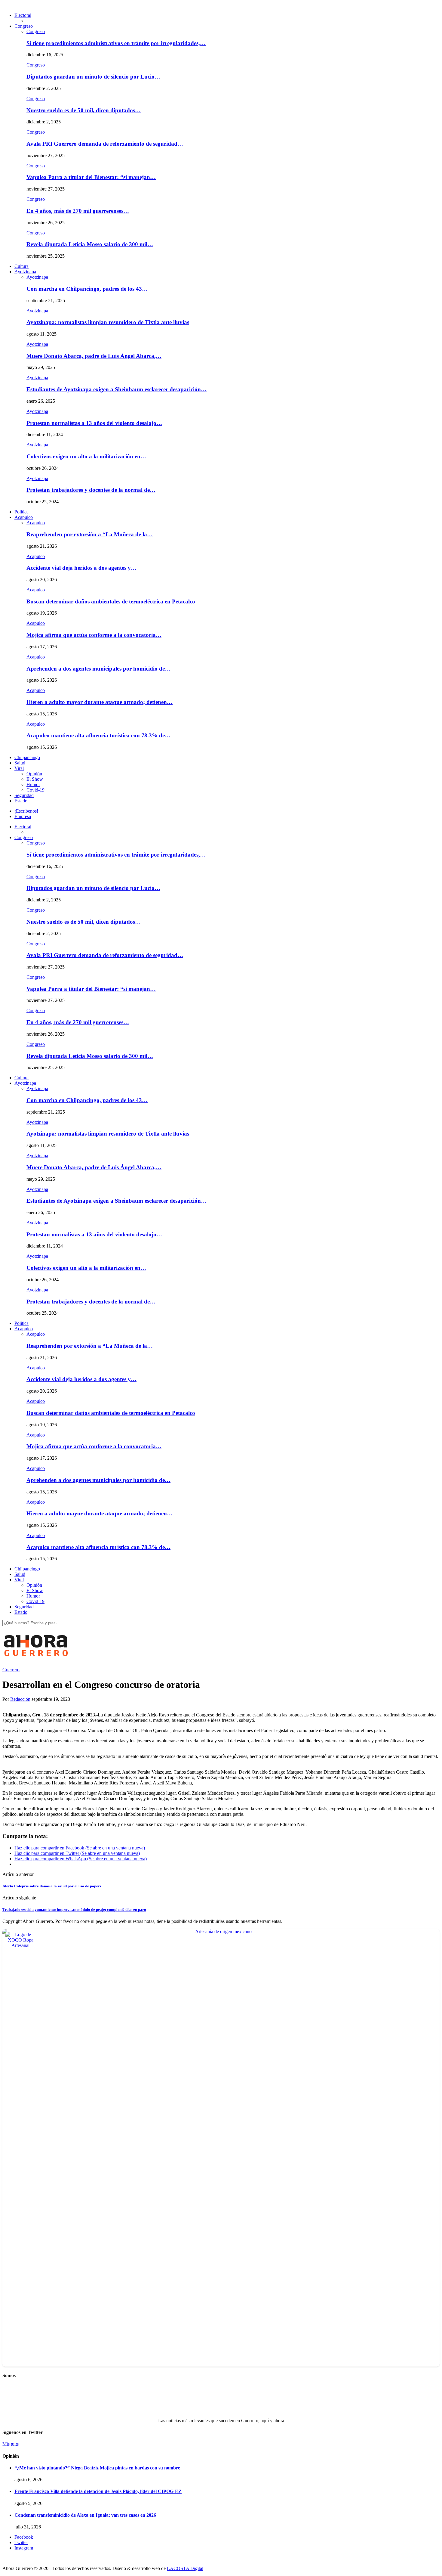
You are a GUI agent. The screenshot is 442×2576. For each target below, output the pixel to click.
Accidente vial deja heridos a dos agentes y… (81, 568)
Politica (21, 512)
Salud (20, 763)
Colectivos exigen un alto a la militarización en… (86, 456)
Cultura (21, 266)
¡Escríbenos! (26, 811)
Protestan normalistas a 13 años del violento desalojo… (94, 423)
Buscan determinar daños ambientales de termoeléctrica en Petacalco (111, 601)
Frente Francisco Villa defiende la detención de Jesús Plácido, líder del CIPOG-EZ (98, 2491)
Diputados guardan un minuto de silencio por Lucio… (93, 77)
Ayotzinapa (25, 272)
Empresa (23, 816)
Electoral (23, 15)
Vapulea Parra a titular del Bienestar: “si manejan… (91, 177)
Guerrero (11, 1670)
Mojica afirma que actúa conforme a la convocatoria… (94, 635)
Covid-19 (35, 790)
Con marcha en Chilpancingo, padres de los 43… (87, 289)
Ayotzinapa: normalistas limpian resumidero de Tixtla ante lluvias (108, 322)
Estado (21, 801)
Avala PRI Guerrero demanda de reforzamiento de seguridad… (105, 144)
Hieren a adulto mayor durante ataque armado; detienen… (100, 702)
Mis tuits (11, 2444)
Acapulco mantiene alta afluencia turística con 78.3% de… (98, 735)
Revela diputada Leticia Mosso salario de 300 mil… (90, 244)
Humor (33, 784)
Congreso (24, 26)
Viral (19, 768)
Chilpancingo (27, 757)
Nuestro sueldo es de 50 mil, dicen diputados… (84, 110)
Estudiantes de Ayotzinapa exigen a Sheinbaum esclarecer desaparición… (117, 389)
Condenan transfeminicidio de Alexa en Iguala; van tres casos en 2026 (85, 2515)
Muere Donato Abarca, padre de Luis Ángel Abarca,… (94, 356)
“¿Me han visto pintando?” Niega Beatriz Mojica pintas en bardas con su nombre (97, 2468)
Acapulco (24, 517)
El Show (35, 779)
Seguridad (24, 795)
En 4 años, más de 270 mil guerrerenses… (78, 211)
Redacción (20, 1699)
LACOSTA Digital (185, 2568)
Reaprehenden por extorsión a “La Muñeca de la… (90, 534)
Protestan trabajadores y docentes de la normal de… (91, 490)
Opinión (34, 774)
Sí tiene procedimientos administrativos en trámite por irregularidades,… (116, 43)
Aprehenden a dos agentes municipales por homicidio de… (98, 669)
